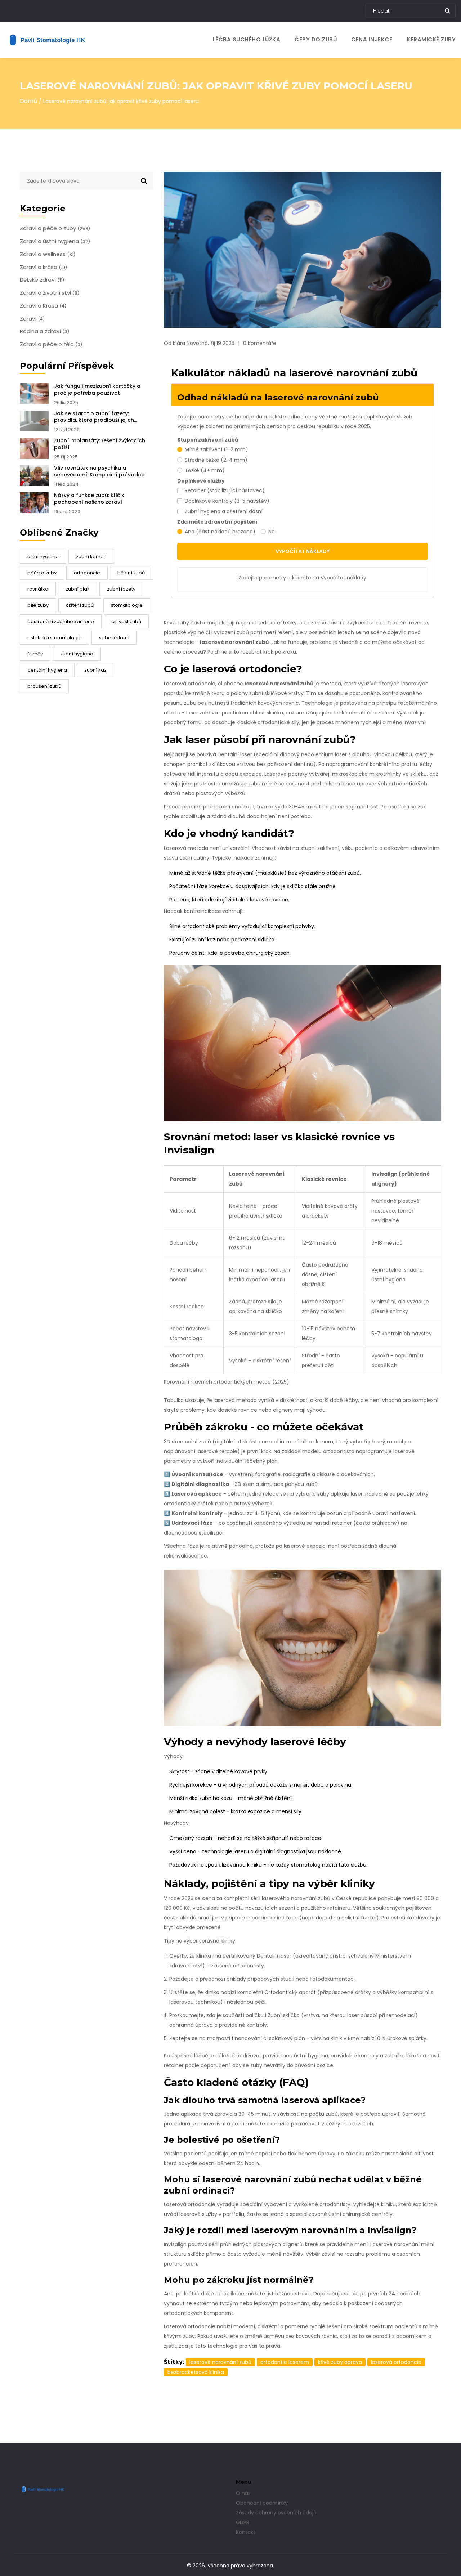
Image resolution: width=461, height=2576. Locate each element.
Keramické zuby (431, 39)
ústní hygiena (43, 557)
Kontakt (246, 2532)
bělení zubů (131, 573)
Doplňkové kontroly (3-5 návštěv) (227, 501)
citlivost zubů (126, 621)
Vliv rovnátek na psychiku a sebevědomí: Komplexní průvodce (99, 471)
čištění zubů (80, 605)
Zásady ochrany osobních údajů (276, 2513)
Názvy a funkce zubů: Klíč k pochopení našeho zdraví (89, 499)
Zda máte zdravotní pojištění (217, 522)
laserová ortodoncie (396, 2362)
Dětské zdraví (42, 280)
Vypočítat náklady (303, 551)
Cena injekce (372, 39)
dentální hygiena (47, 670)
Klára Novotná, (191, 343)
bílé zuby (38, 605)
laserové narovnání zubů (220, 2362)
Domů (28, 101)
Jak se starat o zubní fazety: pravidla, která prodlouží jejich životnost (94, 417)
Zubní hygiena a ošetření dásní (224, 511)
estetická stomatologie (55, 638)
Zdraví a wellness (48, 254)
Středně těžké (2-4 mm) (216, 460)
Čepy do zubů (316, 39)
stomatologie (127, 605)
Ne (272, 532)
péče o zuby (42, 573)
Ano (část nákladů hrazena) (220, 532)
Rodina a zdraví (44, 331)
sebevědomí (114, 638)
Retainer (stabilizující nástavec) (225, 490)
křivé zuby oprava (340, 2362)
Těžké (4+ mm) (205, 470)
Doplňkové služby (201, 481)
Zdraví (32, 319)
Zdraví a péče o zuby (55, 228)
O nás (243, 2493)
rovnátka (38, 589)
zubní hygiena (77, 654)
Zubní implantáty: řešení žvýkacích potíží (100, 444)
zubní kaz (95, 670)
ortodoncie (87, 573)
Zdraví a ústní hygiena (55, 241)
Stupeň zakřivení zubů (208, 440)
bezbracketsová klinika (196, 2372)
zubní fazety (121, 589)
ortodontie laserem (285, 2362)
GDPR (243, 2522)
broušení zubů (44, 686)
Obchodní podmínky (262, 2503)
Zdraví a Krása (43, 306)
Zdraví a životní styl (50, 293)
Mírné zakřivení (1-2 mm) (216, 449)
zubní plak (78, 589)
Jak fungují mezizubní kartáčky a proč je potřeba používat (97, 390)
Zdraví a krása (43, 267)
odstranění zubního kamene (61, 621)
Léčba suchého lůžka (247, 39)
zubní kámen (91, 557)
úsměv (35, 654)
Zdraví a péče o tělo (51, 344)
